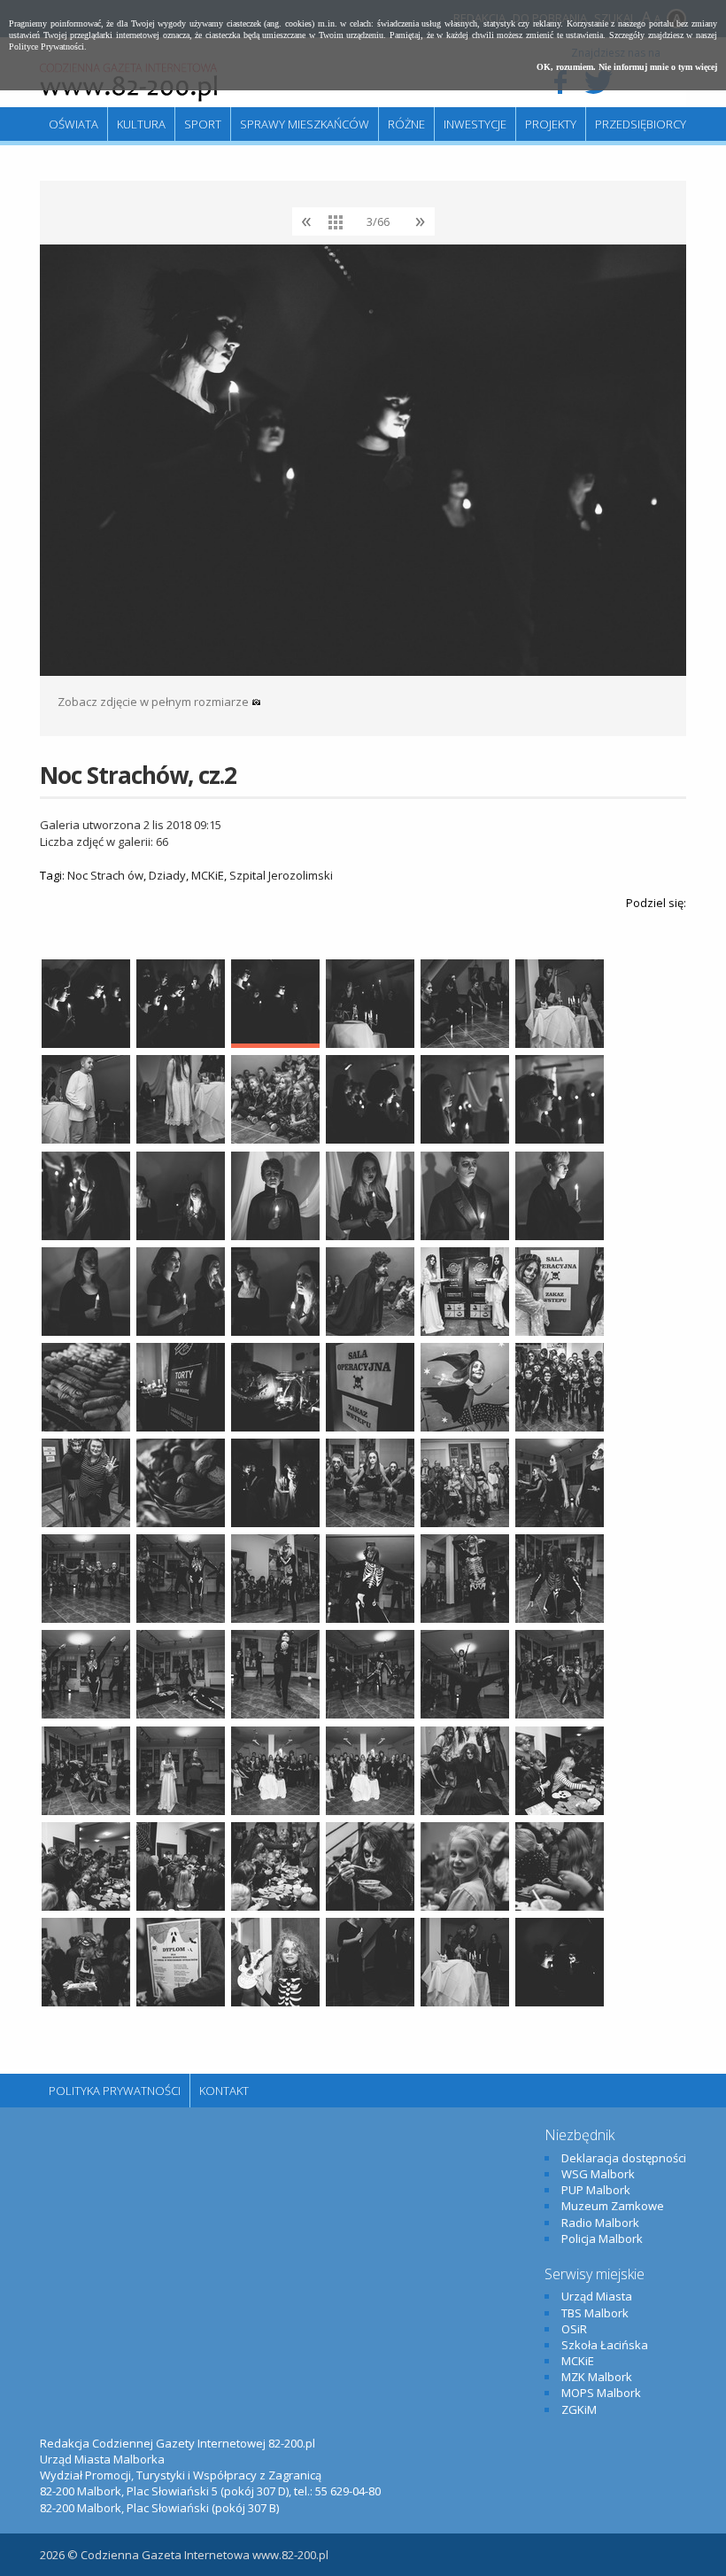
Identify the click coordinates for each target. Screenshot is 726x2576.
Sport (203, 124)
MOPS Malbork (601, 2393)
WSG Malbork (598, 2174)
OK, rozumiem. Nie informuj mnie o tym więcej (627, 67)
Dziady (167, 875)
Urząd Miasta (597, 2296)
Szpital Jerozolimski (281, 875)
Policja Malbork (602, 2238)
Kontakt (224, 2091)
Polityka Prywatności (115, 2091)
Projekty (551, 124)
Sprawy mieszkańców (305, 124)
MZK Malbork (597, 2377)
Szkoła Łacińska (605, 2345)
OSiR (574, 2329)
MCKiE (208, 875)
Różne (406, 124)
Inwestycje (475, 124)
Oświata (73, 124)
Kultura (141, 124)
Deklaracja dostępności (624, 2158)
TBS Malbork (595, 2313)
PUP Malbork (596, 2190)
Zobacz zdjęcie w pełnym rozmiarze (154, 702)
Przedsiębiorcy (641, 124)
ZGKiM (579, 2409)
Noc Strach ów (105, 875)
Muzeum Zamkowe (613, 2206)
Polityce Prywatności (46, 47)
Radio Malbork (600, 2223)
